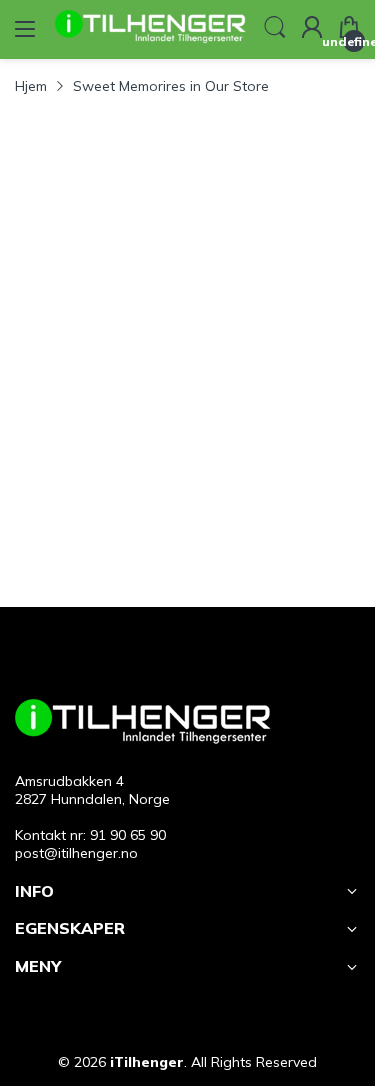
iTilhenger (147, 1062)
